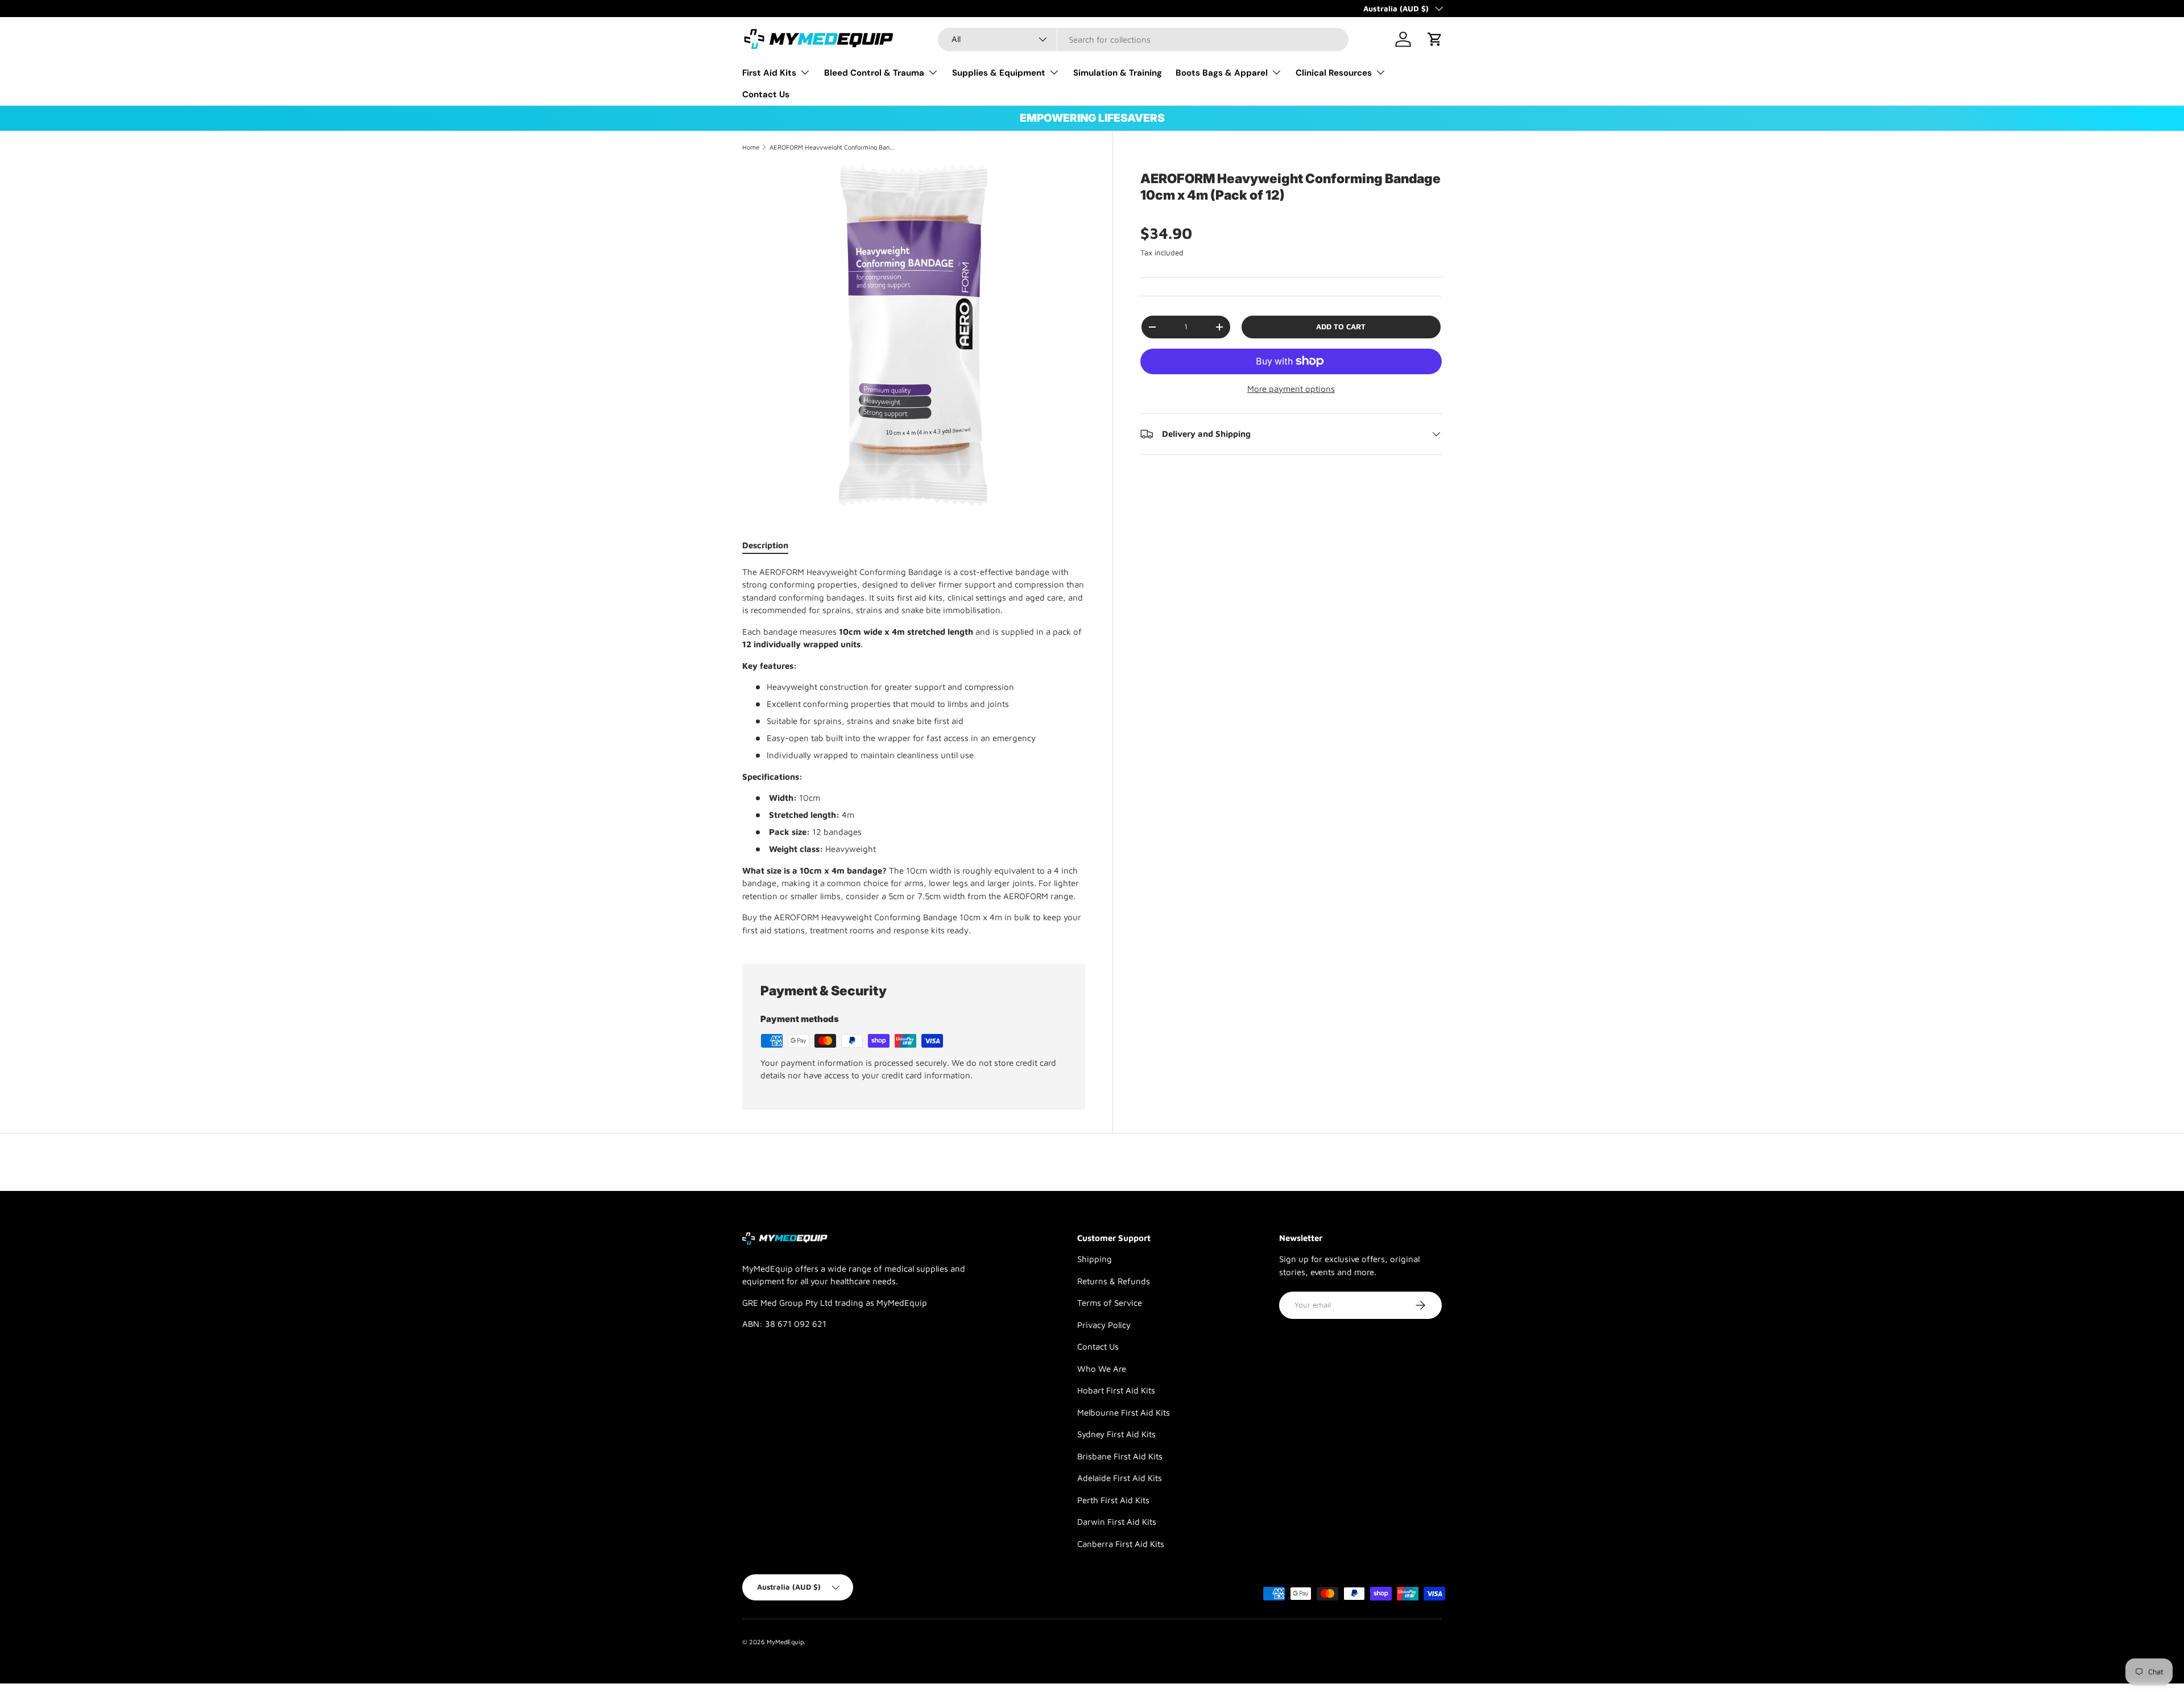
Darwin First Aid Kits (1117, 1522)
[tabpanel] (914, 752)
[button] (1435, 39)
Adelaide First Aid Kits (1120, 1478)
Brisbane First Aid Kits (1120, 1456)
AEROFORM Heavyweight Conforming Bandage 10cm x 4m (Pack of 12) (834, 147)
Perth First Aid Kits (1113, 1500)
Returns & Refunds (1114, 1281)
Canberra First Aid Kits (1121, 1544)
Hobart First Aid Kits (1116, 1390)
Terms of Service (1110, 1303)
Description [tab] (765, 545)
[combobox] (1143, 40)
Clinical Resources (1334, 73)
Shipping (1095, 1259)
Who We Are (1102, 1369)
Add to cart (1341, 326)
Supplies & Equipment (999, 73)
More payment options (1291, 389)
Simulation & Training (1118, 73)
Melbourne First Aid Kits (1124, 1412)
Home (751, 147)
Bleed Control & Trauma (874, 73)
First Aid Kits (769, 73)
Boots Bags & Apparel (1222, 73)
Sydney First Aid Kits (1116, 1434)
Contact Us (766, 94)
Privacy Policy (1104, 1325)
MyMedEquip (785, 1642)
